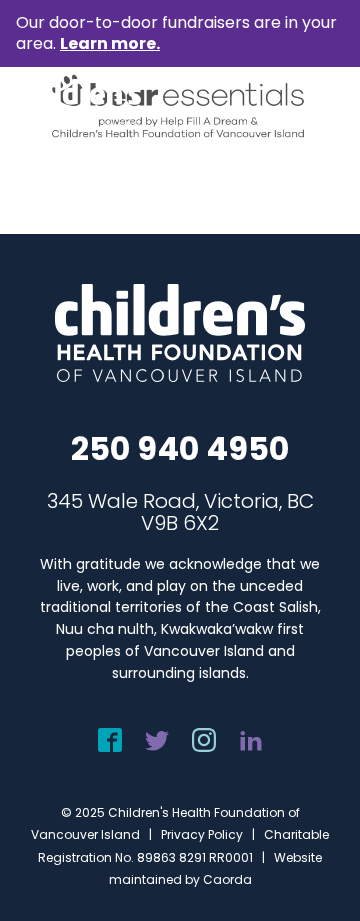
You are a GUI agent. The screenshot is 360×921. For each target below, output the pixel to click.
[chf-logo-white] (78, 103)
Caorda (227, 879)
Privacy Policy (202, 834)
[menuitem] (316, 104)
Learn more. (110, 43)
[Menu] (316, 104)
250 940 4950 (180, 448)
